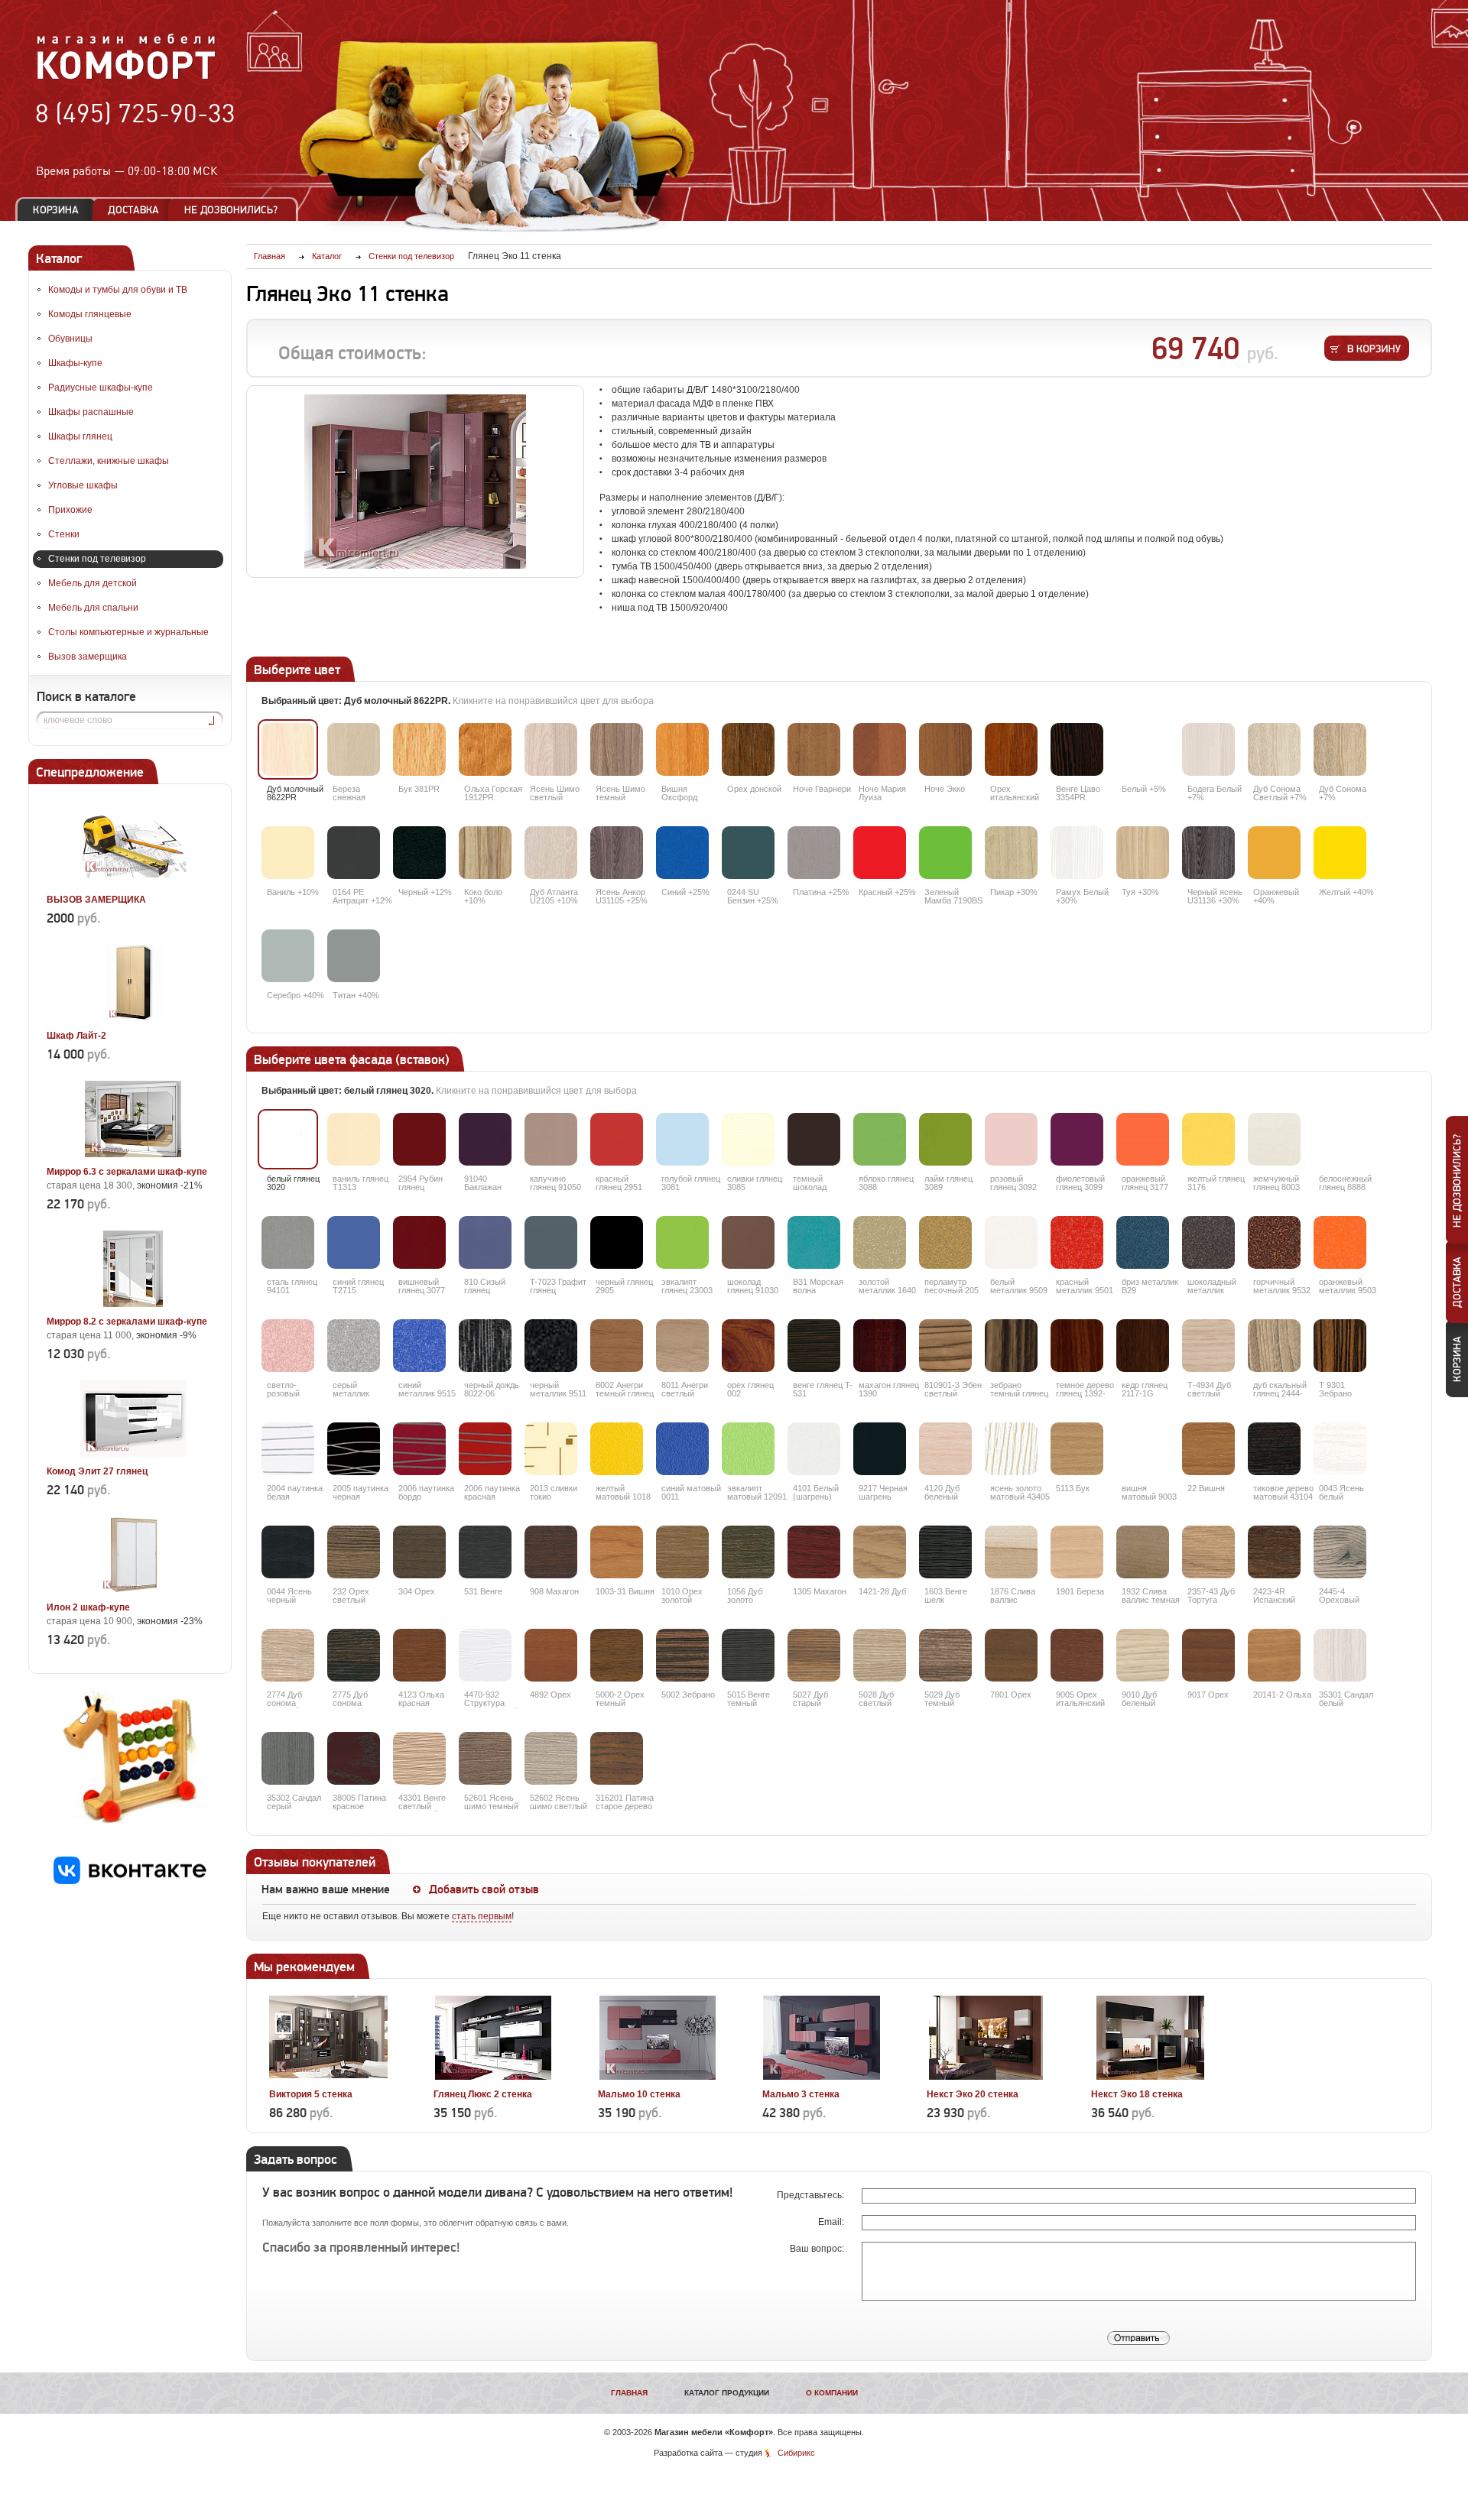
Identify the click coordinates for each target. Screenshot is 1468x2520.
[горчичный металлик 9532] (1274, 1242)
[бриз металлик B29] (1143, 1242)
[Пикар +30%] (1011, 853)
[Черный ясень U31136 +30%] (1208, 853)
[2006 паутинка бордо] (419, 1449)
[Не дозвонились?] (236, 210)
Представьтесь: (812, 2195)
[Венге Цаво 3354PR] (1077, 749)
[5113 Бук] (1077, 1449)
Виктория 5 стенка (311, 2094)
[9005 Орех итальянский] (1077, 1655)
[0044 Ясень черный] (288, 1552)
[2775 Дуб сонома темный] (354, 1655)
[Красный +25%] (880, 853)
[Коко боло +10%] (485, 853)
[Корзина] (56, 210)
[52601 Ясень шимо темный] (485, 1758)
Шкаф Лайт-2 (76, 1036)
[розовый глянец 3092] (1011, 1139)
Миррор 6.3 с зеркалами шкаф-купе (127, 1172)
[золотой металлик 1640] (880, 1242)
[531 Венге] (485, 1552)
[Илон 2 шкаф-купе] (133, 1590)
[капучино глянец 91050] (551, 1139)
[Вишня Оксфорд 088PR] (682, 749)
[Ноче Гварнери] (814, 749)
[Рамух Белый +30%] (1077, 853)
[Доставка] (133, 210)
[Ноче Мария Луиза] (880, 749)
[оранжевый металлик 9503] (1340, 1242)
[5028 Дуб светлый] (880, 1655)
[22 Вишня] (1208, 1449)
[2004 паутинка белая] (288, 1449)
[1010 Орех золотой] (682, 1552)
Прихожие (70, 510)
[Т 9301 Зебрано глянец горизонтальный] (1340, 1346)
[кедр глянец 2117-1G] (1143, 1346)
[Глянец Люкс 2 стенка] (493, 2077)
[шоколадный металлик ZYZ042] (1208, 1242)
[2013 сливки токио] (551, 1449)
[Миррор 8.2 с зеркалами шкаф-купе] (133, 1304)
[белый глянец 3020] (288, 1139)
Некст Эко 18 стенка (1137, 2094)
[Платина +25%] (814, 853)
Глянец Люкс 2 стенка (483, 2094)
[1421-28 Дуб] (880, 1552)
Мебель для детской (93, 583)
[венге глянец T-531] (814, 1346)
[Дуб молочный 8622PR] (288, 749)
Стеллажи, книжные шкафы (109, 461)
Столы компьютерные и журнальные (128, 632)
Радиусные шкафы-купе (101, 388)
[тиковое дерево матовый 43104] (1274, 1449)
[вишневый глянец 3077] (419, 1242)
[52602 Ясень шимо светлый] (551, 1758)
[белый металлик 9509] (1011, 1242)
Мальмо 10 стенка (639, 2094)
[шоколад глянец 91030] (748, 1242)
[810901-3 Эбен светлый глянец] (945, 1346)
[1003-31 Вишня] (617, 1552)
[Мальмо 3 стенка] (822, 2077)
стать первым (482, 1916)
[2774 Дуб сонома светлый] (288, 1655)
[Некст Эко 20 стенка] (986, 2077)
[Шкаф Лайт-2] (133, 1018)
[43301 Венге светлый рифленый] (419, 1758)
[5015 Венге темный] (748, 1655)
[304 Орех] (419, 1552)
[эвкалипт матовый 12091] (748, 1449)
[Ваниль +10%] (288, 853)
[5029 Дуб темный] (945, 1655)
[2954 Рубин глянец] (419, 1139)
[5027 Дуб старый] (814, 1655)
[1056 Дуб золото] (748, 1552)
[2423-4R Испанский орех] (1274, 1552)
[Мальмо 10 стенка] (657, 2077)
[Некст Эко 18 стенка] (1150, 2077)
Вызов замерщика (88, 657)
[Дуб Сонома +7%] (1340, 749)
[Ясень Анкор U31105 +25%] (617, 853)
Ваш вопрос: (818, 2249)
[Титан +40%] (354, 956)
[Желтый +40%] (1340, 853)
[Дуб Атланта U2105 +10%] (551, 853)
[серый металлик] (354, 1346)
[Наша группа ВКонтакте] (130, 1881)
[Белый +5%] (1143, 749)
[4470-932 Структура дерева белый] (485, 1655)
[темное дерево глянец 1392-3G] (1077, 1346)
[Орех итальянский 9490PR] (1011, 749)
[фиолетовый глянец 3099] (1077, 1139)
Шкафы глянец (80, 436)
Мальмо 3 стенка (801, 2094)
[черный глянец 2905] (617, 1242)
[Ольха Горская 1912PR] (485, 749)
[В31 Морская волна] (814, 1242)
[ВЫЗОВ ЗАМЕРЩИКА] (133, 882)
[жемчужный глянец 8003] (1274, 1139)
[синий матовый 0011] (682, 1449)
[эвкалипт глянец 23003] (682, 1242)
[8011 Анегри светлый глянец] (682, 1346)
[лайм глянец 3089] (945, 1139)
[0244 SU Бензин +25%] (748, 853)
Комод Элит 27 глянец (97, 1471)
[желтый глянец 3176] (1208, 1139)
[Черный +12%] (419, 853)
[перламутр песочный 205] (945, 1242)
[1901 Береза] (1077, 1552)
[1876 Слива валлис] (1011, 1552)
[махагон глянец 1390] (880, 1346)
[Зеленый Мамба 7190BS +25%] (945, 853)
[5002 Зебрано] (682, 1655)
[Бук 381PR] (419, 749)
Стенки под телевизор (97, 559)
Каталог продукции (727, 2393)
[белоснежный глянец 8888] (1340, 1139)
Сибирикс (796, 2453)
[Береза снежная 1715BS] (354, 749)
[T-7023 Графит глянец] (551, 1242)
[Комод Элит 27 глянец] (133, 1454)
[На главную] (127, 77)
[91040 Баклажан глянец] (485, 1139)
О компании (832, 2393)
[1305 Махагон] (814, 1552)
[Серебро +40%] (288, 956)
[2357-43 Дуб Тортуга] (1208, 1552)
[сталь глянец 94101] (288, 1242)
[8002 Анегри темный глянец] (617, 1346)
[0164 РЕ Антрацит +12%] (354, 853)
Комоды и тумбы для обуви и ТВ (118, 290)
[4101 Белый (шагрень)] (814, 1449)
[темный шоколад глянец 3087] (814, 1139)
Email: (832, 2222)
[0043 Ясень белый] (1340, 1449)
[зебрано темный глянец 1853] (1011, 1346)
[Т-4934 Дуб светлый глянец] (1208, 1346)
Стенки (64, 534)
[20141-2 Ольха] (1274, 1655)
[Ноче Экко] (945, 749)
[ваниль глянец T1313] (354, 1139)
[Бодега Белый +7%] (1208, 749)
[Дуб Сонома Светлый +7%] (1274, 749)
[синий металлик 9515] (419, 1346)
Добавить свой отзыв (484, 1889)
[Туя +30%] (1143, 853)
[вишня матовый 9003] (1143, 1449)
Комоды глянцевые (90, 314)
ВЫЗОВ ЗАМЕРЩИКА (96, 900)
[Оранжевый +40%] (1274, 853)
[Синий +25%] (682, 853)
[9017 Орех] (1208, 1655)
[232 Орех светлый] (354, 1552)
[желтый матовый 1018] (617, 1449)
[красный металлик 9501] (1077, 1242)
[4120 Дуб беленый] (945, 1449)
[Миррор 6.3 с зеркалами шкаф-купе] (133, 1154)
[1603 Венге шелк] (945, 1552)
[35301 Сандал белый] (1340, 1655)
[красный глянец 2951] (617, 1139)
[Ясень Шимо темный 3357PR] (617, 749)
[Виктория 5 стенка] (328, 2077)
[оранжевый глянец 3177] (1143, 1139)
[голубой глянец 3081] (682, 1139)
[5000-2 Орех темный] (617, 1655)
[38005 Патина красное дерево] (354, 1758)
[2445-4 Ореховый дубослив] (1340, 1552)
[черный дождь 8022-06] (485, 1346)
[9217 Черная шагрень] (880, 1449)
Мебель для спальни (93, 608)
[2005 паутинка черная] (354, 1449)
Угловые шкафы (83, 485)
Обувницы (70, 339)
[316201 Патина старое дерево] (617, 1758)
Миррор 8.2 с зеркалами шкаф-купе (127, 1322)
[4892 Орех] (551, 1655)
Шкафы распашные (91, 412)
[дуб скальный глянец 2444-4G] (1274, 1346)
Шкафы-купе (75, 363)
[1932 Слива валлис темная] (1143, 1552)
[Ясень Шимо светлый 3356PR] (551, 749)
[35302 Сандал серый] (288, 1758)
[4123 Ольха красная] (419, 1655)
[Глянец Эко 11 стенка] (415, 482)
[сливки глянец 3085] (748, 1139)
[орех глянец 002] (748, 1346)
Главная (629, 2393)
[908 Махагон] (551, 1552)
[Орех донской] (748, 749)
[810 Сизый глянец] (485, 1242)
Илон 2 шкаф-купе (88, 1607)
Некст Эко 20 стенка (973, 2094)
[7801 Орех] (1011, 1655)
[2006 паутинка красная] (485, 1449)
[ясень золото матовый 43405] (1011, 1449)
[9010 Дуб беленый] (1143, 1655)
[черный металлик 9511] (551, 1346)
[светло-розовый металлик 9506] (288, 1346)
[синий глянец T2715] (354, 1242)
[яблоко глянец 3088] (880, 1139)
